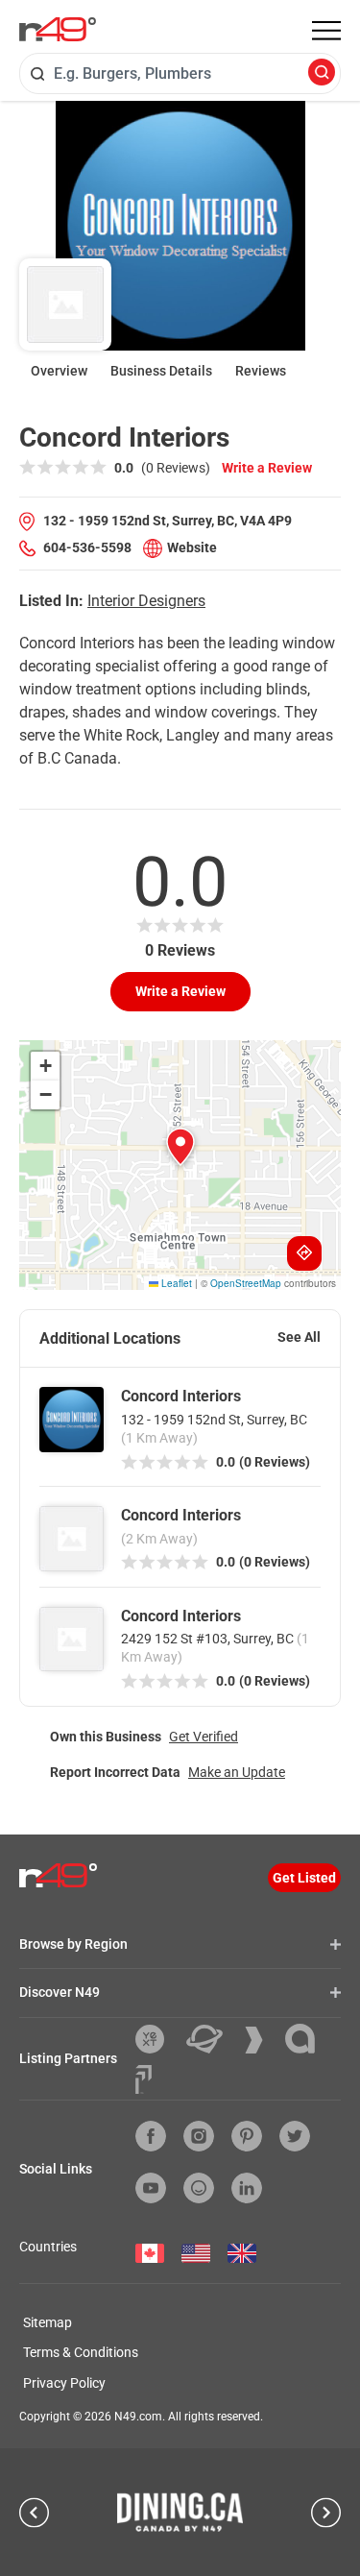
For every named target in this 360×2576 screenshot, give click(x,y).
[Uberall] (212, 2039)
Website (192, 547)
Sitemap (48, 2322)
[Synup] (261, 2040)
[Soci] (144, 2079)
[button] (180, 1147)
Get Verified (204, 1737)
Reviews (261, 371)
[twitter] (295, 2136)
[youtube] (151, 2188)
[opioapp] (199, 2188)
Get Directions (304, 1253)
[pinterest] (247, 2136)
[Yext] (157, 2039)
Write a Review (267, 468)
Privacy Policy (64, 2383)
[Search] (322, 73)
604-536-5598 (87, 547)
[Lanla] (307, 2039)
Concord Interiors (181, 1396)
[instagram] (199, 2136)
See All (299, 1337)
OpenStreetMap (246, 1283)
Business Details (161, 371)
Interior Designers (146, 601)
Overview (59, 371)
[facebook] (151, 2136)
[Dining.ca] (180, 2512)
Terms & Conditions (81, 2352)
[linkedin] (247, 2188)
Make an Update (237, 1772)
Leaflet (175, 1283)
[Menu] (326, 31)
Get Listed (304, 1878)
